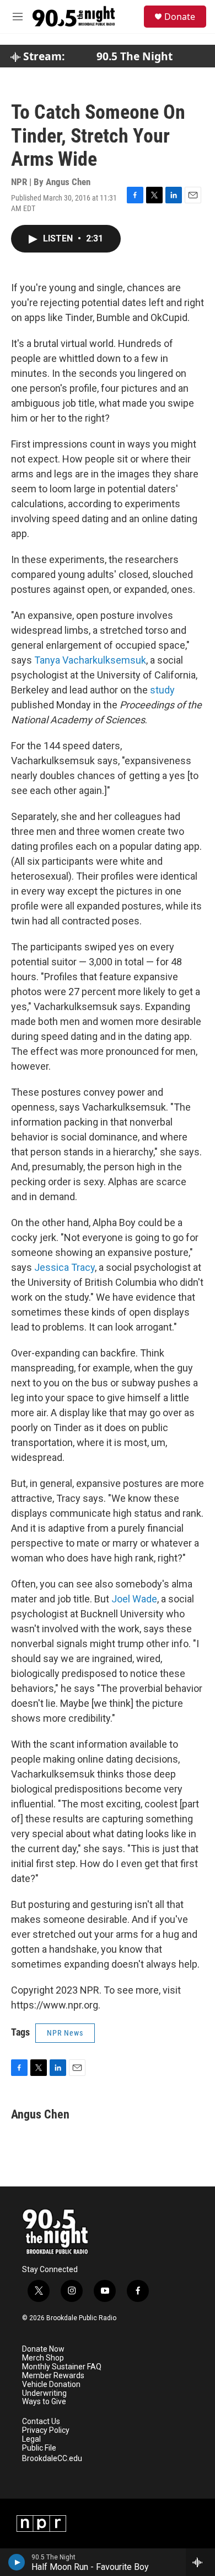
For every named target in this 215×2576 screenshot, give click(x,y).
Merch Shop (43, 2358)
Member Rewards (53, 2376)
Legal (31, 2439)
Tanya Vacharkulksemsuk (90, 660)
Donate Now (43, 2349)
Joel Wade (134, 1599)
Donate (180, 17)
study (162, 690)
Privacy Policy (46, 2430)
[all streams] (200, 2562)
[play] (17, 2562)
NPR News (65, 2033)
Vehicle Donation (51, 2385)
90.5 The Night (135, 56)
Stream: (42, 56)
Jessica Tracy (64, 1267)
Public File (39, 2448)
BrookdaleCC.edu (52, 2459)
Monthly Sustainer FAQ (62, 2367)
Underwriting (44, 2393)
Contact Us (41, 2422)
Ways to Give (44, 2402)
